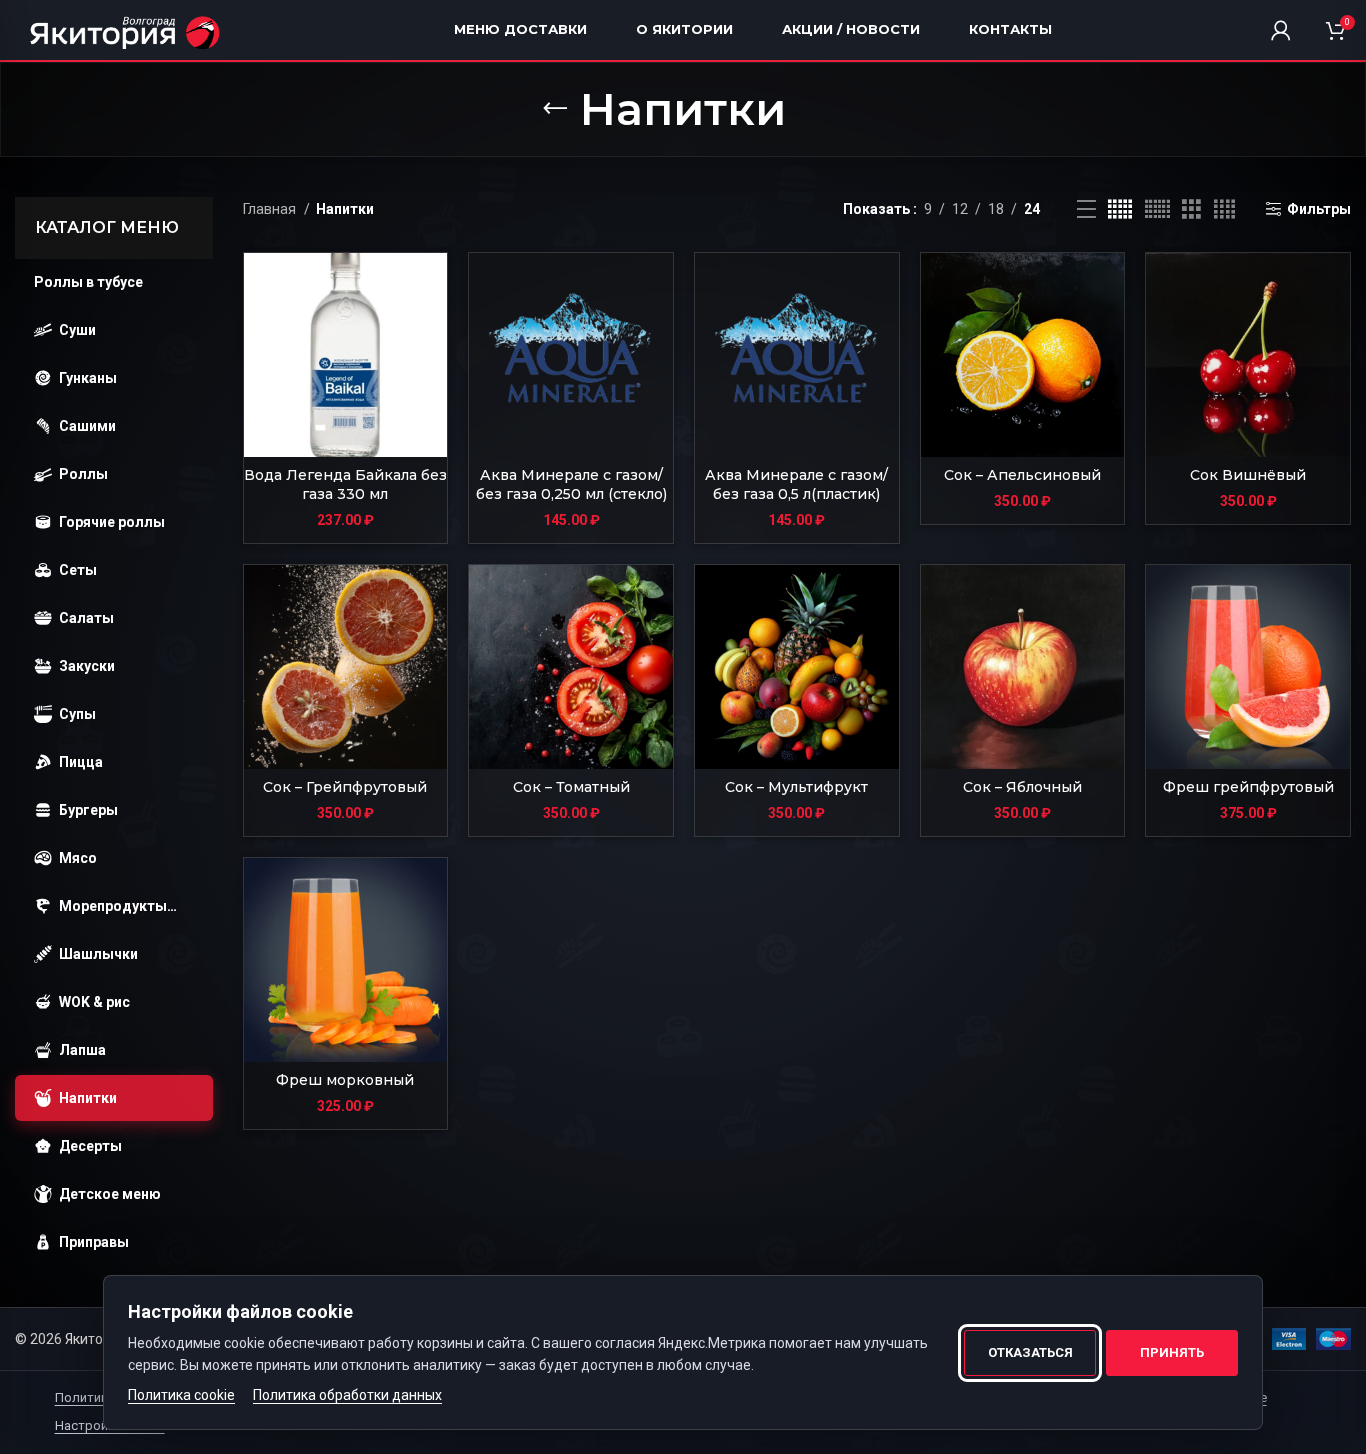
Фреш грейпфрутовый (1248, 787)
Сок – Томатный (571, 787)
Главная (271, 209)
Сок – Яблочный (1022, 787)
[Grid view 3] (1191, 209)
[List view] (1086, 209)
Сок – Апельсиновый (1022, 475)
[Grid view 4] (1224, 209)
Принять (1172, 1352)
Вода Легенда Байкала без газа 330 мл (345, 485)
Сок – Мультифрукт (796, 787)
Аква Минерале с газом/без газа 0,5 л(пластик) (796, 485)
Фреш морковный (345, 1080)
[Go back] (555, 109)
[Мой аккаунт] (1281, 30)
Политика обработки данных (347, 1395)
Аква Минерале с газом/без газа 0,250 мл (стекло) (571, 485)
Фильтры (1319, 209)
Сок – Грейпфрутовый (345, 787)
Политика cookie (181, 1395)
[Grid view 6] (1157, 209)
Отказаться (1030, 1352)
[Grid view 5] (1120, 209)
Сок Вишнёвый (1248, 475)
